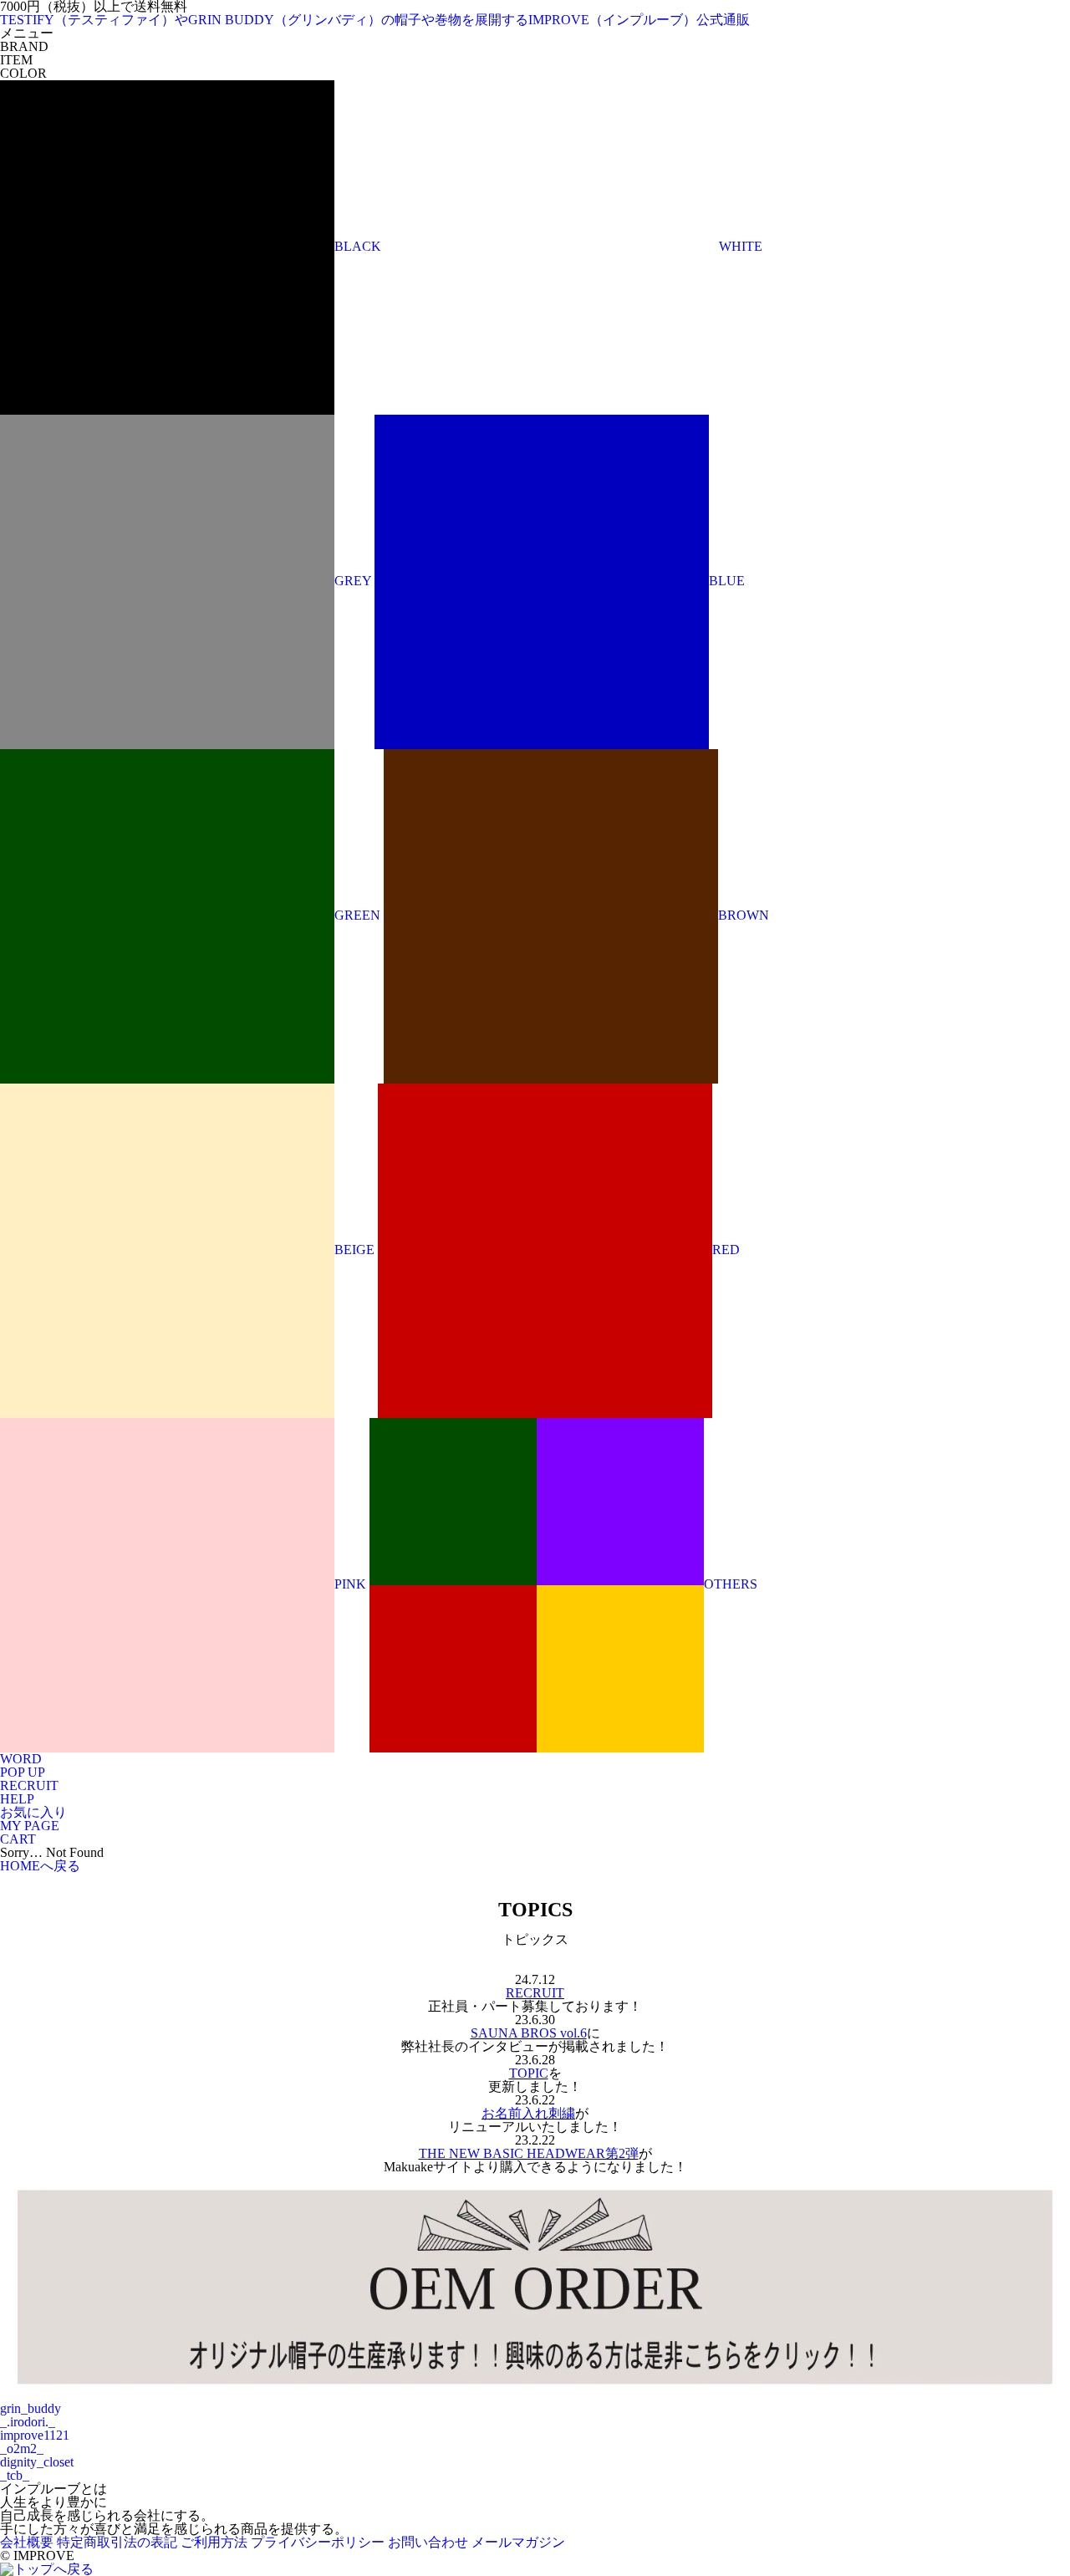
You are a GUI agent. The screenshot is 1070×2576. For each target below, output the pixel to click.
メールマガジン (518, 2542)
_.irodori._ (28, 2422)
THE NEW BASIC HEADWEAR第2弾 (529, 2153)
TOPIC (529, 2073)
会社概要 (27, 2542)
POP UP (23, 1772)
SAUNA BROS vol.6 (529, 2033)
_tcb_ (15, 2475)
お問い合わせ (428, 2542)
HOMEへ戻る (40, 1866)
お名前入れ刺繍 (528, 2113)
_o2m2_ (22, 2448)
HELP (17, 1799)
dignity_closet (37, 2462)
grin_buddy (31, 2408)
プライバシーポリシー (318, 2542)
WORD (21, 1759)
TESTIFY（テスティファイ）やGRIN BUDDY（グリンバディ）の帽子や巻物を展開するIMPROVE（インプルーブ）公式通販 (375, 20)
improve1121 (35, 2435)
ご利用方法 (214, 2542)
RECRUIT (29, 1785)
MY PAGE (30, 1826)
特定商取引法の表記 (117, 2542)
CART (18, 1839)
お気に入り (33, 1812)
